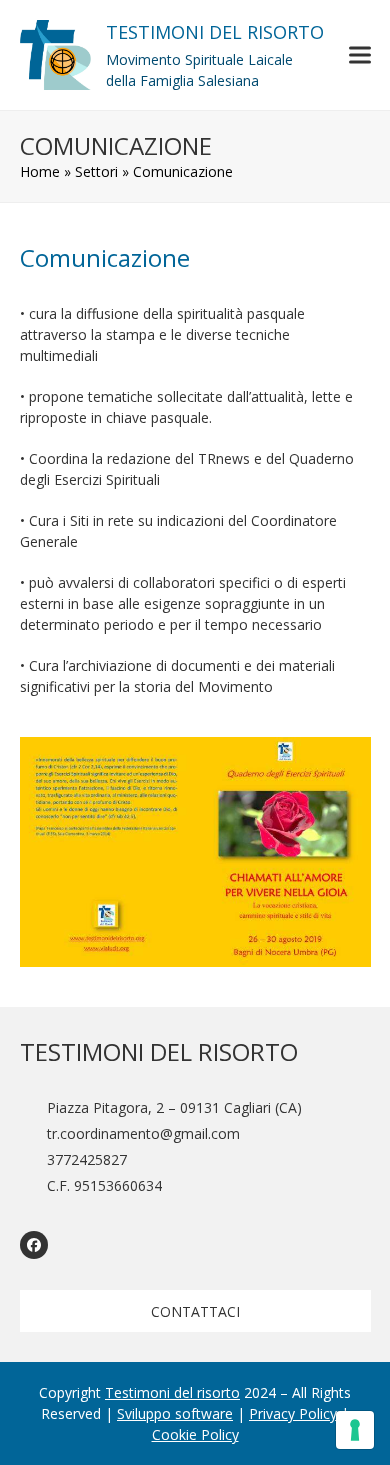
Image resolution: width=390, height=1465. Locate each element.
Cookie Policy (195, 1434)
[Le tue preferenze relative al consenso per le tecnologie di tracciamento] (355, 1430)
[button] (360, 54)
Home (40, 171)
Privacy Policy (293, 1413)
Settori (96, 171)
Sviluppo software (175, 1413)
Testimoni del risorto (172, 1392)
